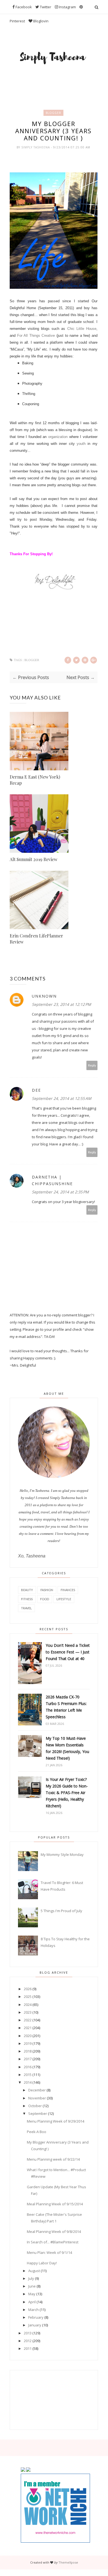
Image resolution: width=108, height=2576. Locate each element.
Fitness (27, 1599)
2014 (28, 2082)
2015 (28, 2075)
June (32, 2286)
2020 (28, 2036)
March (34, 2310)
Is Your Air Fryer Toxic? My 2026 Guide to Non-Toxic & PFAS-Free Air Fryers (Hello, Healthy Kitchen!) (67, 1793)
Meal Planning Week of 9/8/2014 (54, 2232)
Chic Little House (82, 329)
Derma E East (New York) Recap (35, 780)
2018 (28, 2051)
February (36, 2317)
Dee (36, 1090)
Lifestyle (64, 1599)
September (38, 2113)
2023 (28, 2012)
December (37, 2090)
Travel (26, 1608)
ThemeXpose (68, 2562)
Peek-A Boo (37, 2132)
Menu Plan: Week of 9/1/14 (49, 2252)
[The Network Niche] (55, 2541)
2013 (28, 2333)
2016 (28, 2067)
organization (58, 437)
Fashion (47, 1590)
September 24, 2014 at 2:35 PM (60, 1192)
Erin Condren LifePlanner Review (36, 939)
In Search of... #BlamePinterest (53, 2242)
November (37, 2098)
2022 (28, 2020)
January (35, 2325)
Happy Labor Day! (42, 2263)
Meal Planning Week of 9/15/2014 (55, 2204)
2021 (28, 2028)
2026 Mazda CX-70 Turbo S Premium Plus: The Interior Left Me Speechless (66, 1707)
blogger (53, 113)
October (35, 2106)
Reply (92, 1065)
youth (81, 444)
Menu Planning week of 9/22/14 (53, 2159)
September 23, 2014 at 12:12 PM (61, 1004)
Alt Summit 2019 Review (34, 859)
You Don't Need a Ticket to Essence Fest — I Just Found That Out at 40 (68, 1652)
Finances (68, 1590)
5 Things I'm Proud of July (61, 1911)
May (32, 2294)
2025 (28, 1997)
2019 (28, 2043)
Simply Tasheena (36, 147)
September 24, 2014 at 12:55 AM (62, 1098)
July (31, 2278)
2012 (28, 2341)
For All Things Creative (36, 336)
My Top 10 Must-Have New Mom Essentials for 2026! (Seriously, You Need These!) (67, 1748)
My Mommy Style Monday (62, 1854)
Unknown (44, 996)
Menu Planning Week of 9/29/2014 (56, 2121)
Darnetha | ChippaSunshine (52, 1180)
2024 (28, 2005)
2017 (28, 2059)
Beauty (27, 1590)
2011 (28, 2348)
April (32, 2302)
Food (45, 1599)
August (34, 2271)
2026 (28, 1989)
